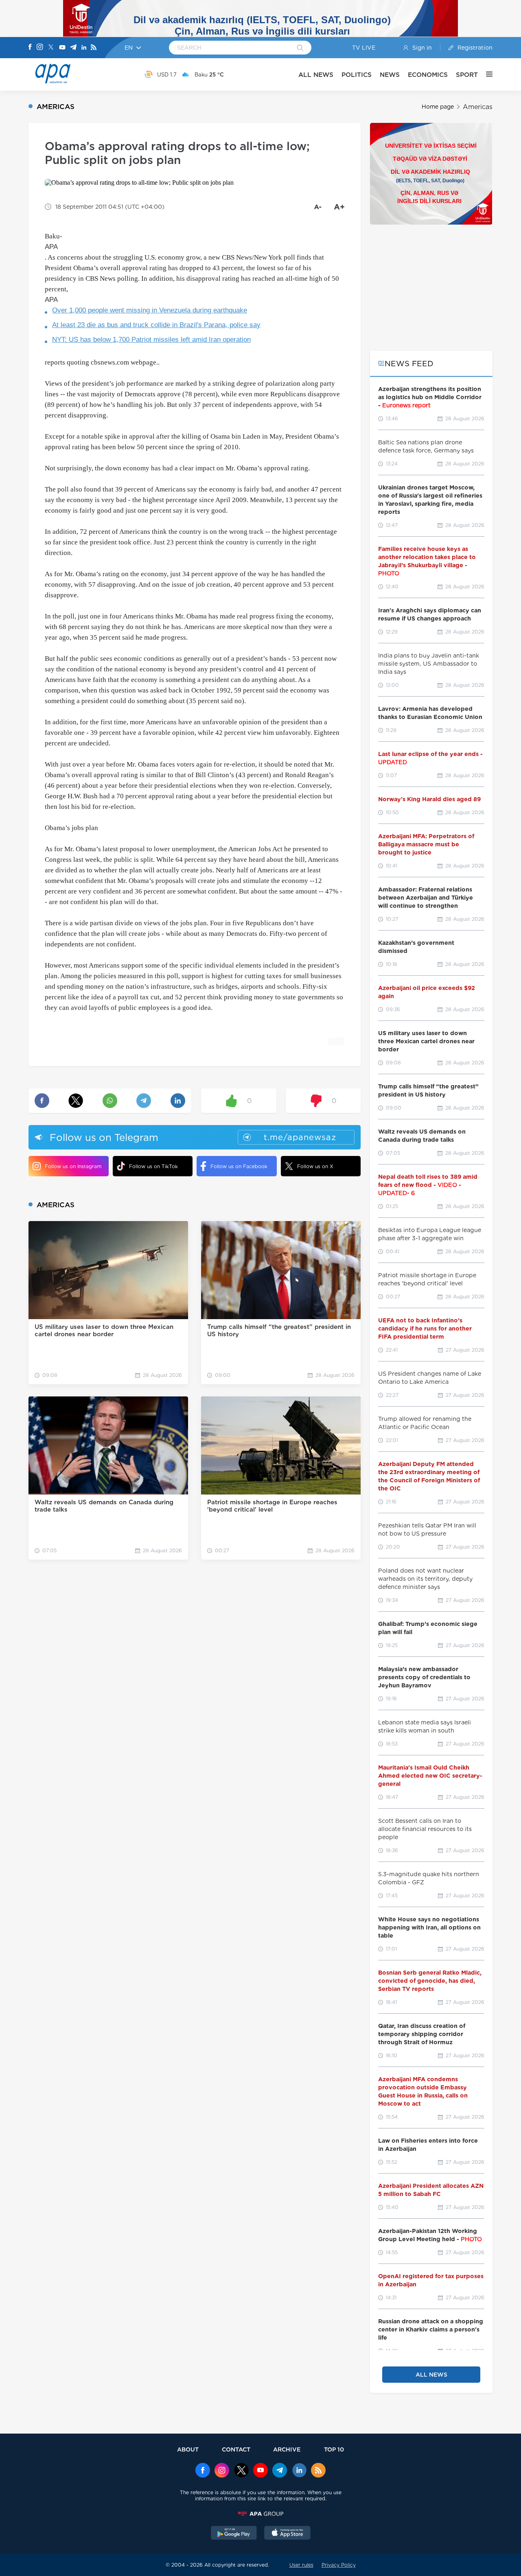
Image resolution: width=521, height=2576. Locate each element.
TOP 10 (334, 2449)
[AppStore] (287, 2534)
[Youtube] (62, 48)
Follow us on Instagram (73, 1166)
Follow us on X (315, 1166)
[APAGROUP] (260, 2514)
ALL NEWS (316, 75)
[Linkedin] (84, 48)
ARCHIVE (287, 2449)
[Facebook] (30, 48)
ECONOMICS (428, 75)
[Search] (300, 48)
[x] (241, 2471)
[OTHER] (485, 74)
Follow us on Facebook (239, 1166)
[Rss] (94, 48)
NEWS (390, 75)
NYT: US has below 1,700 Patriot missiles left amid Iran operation (151, 340)
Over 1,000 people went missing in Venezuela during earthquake (150, 310)
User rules (301, 2565)
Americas (478, 107)
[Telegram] (73, 48)
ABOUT (188, 2449)
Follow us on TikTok (153, 1166)
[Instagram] (40, 48)
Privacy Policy (339, 2565)
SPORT (467, 75)
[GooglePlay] (234, 2534)
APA (51, 247)
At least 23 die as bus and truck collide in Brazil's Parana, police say (156, 325)
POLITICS (357, 75)
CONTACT (236, 2449)
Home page (438, 107)
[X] (51, 48)
